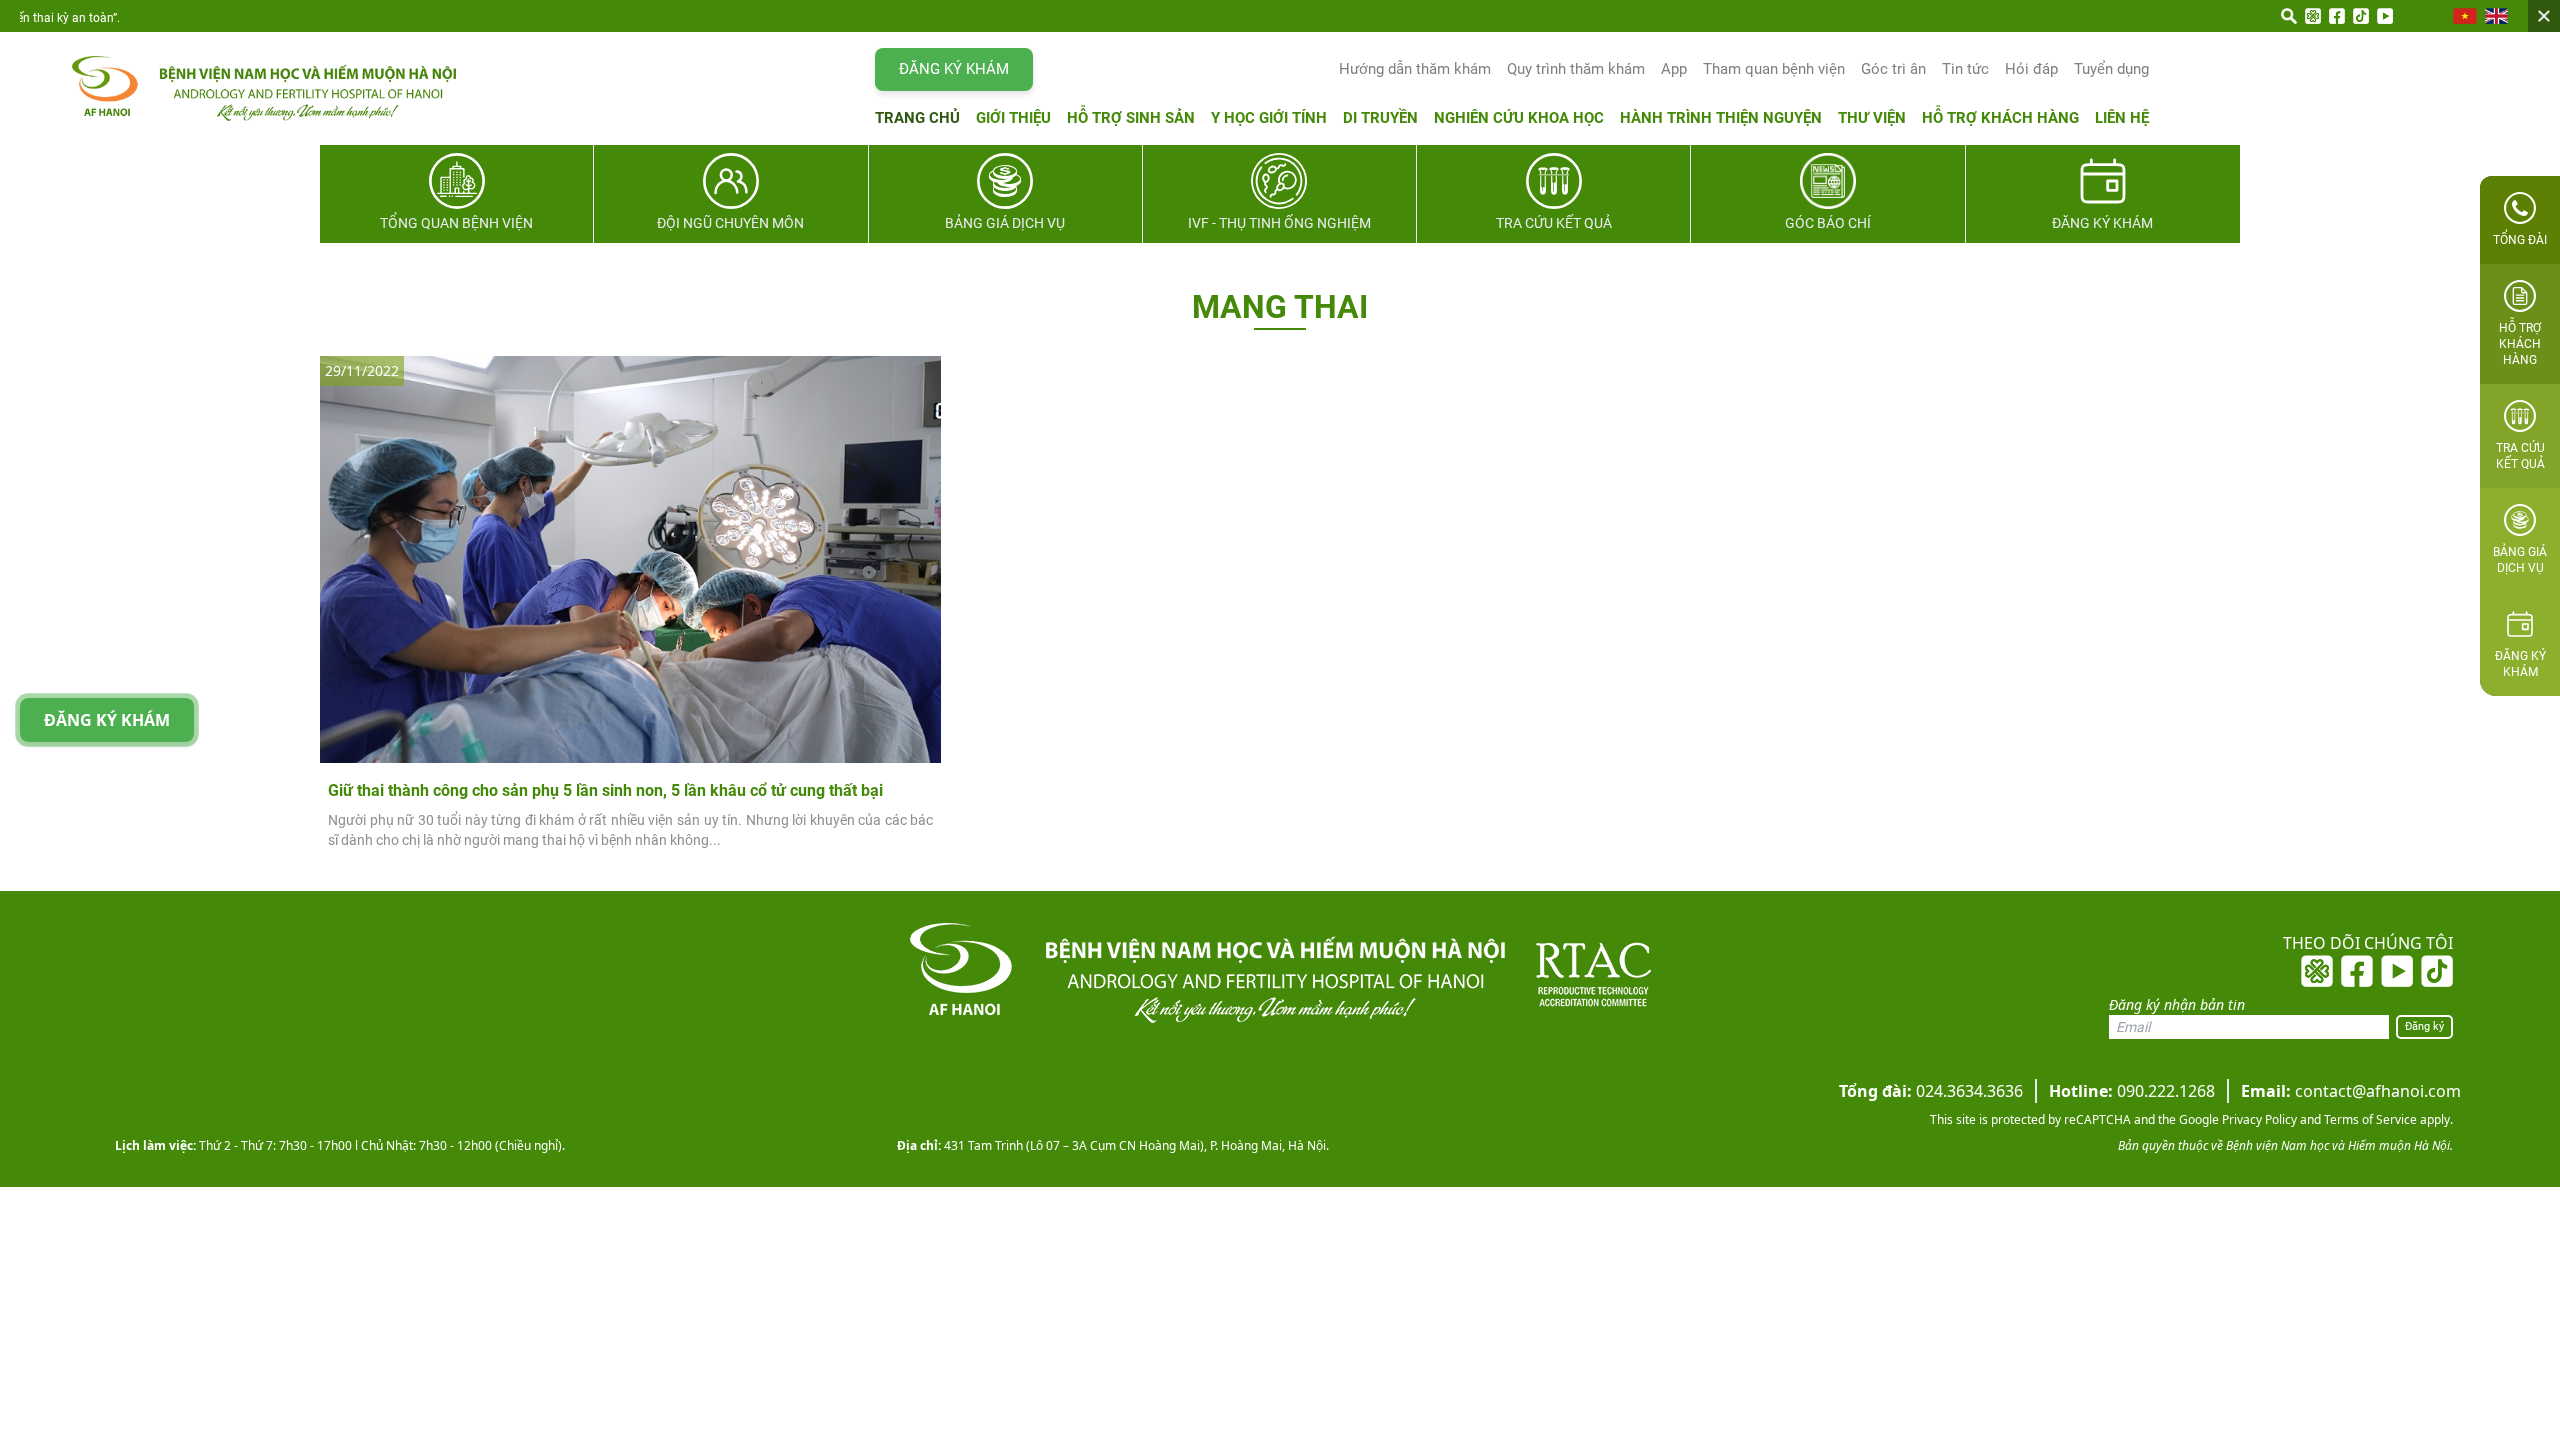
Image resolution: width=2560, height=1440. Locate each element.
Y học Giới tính (1269, 118)
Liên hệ (2122, 118)
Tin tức (1965, 69)
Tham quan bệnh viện (1774, 69)
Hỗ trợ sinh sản (1131, 118)
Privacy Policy (2258, 1119)
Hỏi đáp (2031, 69)
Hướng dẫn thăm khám (1415, 69)
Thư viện (1872, 118)
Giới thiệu (1013, 118)
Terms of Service (2369, 1119)
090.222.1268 (2132, 1091)
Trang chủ (917, 118)
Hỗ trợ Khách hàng (2000, 118)
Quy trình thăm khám (1576, 69)
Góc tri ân (1893, 69)
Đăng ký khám (954, 69)
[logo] (244, 88)
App (1674, 69)
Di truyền (1380, 118)
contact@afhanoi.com (2351, 1091)
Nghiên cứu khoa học (1519, 118)
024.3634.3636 (1931, 1091)
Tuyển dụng (2111, 69)
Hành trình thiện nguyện (1721, 118)
